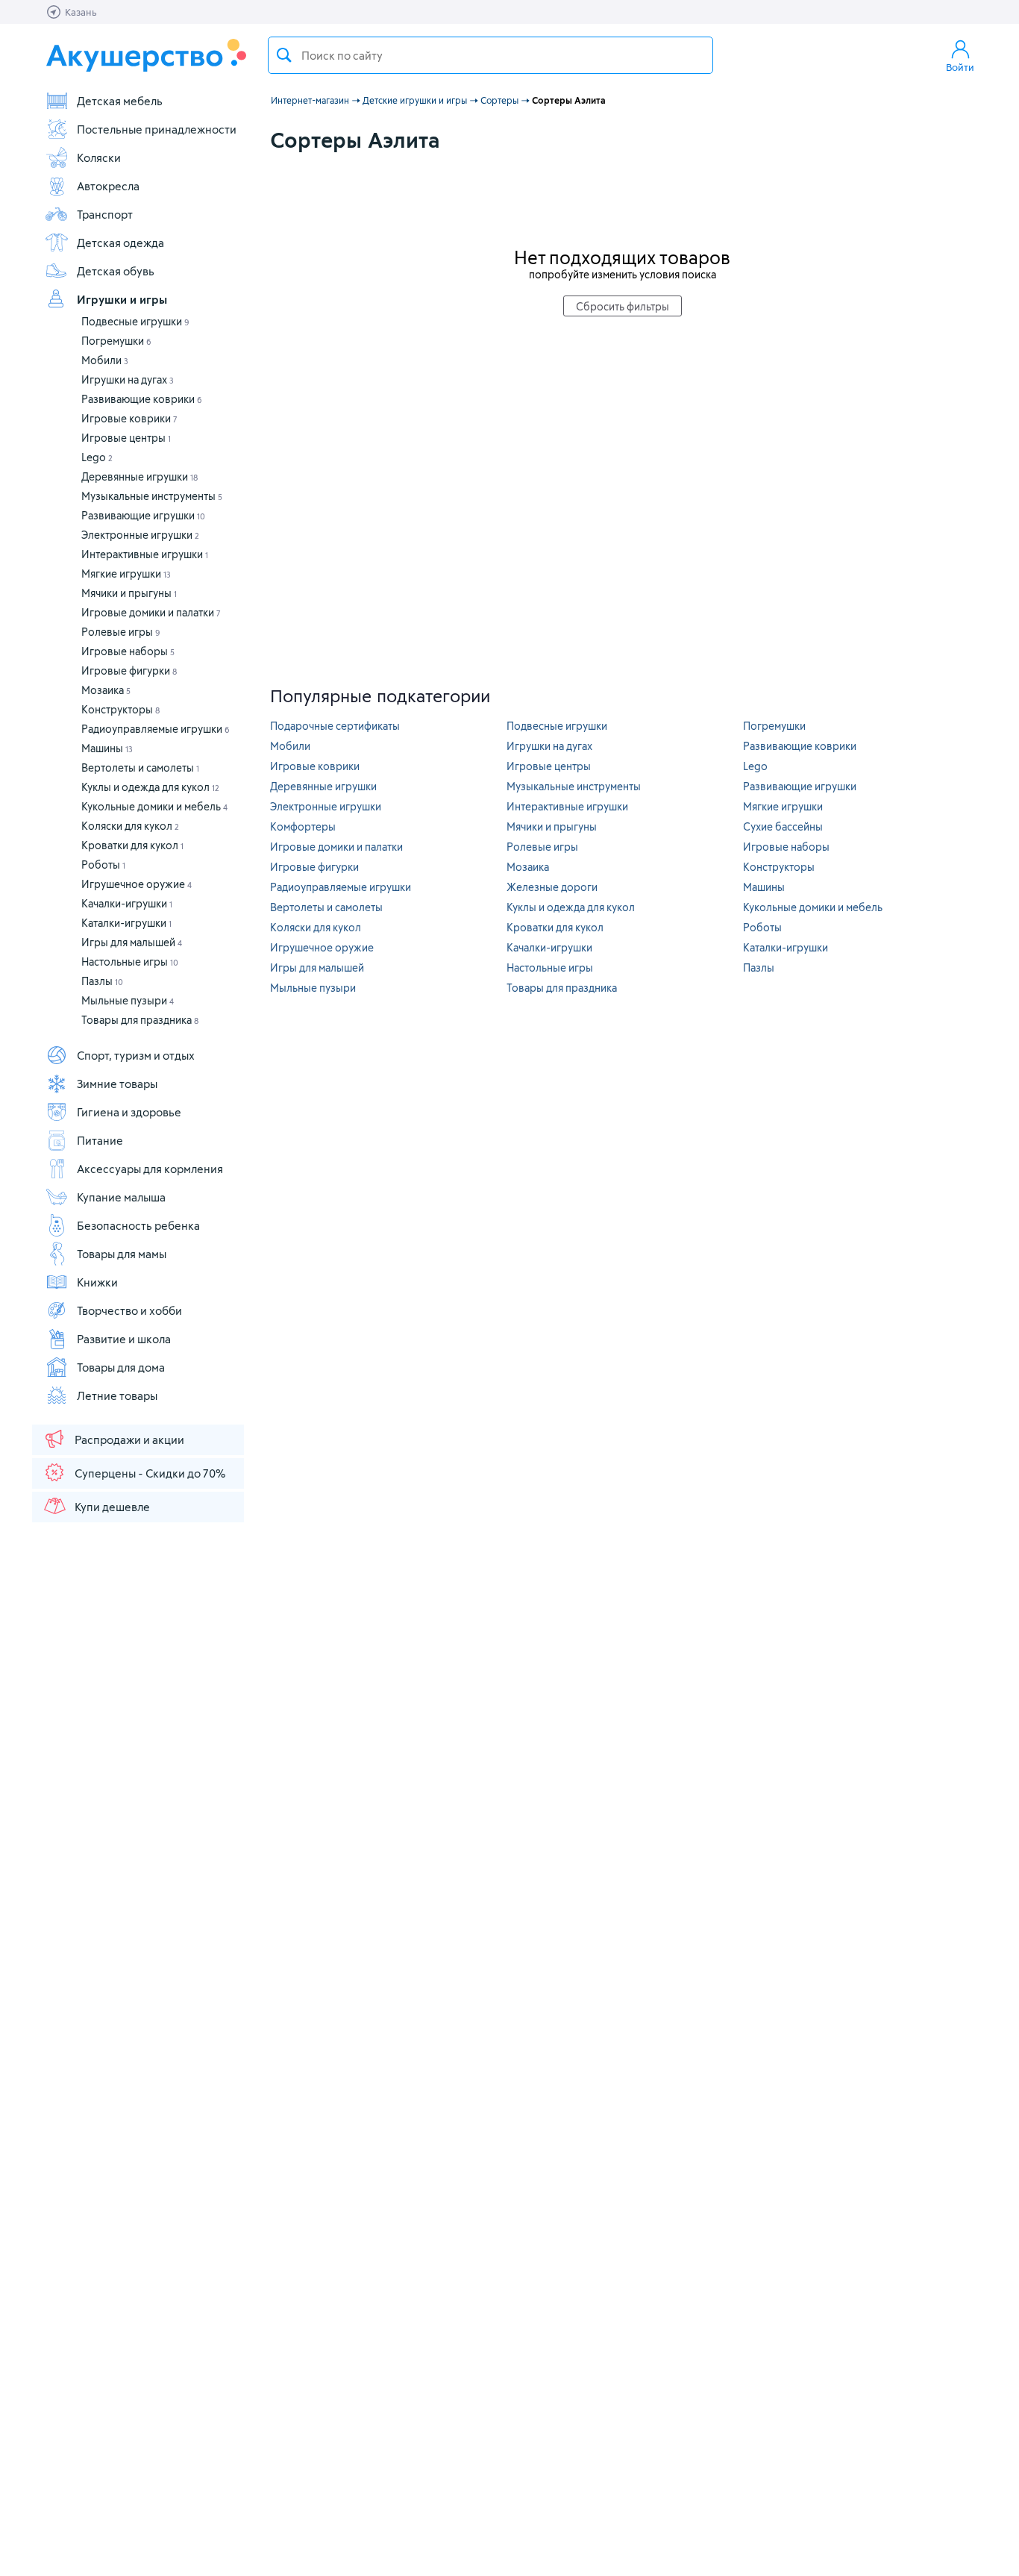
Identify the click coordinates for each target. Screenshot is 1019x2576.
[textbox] (490, 55)
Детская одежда (120, 243)
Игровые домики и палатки (151, 612)
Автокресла (108, 186)
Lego (97, 457)
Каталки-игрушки (126, 923)
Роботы (103, 865)
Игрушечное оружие (137, 884)
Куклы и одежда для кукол (150, 787)
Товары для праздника (140, 1020)
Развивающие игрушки (143, 515)
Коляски (99, 157)
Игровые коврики (129, 418)
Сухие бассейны (783, 826)
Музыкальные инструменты (152, 496)
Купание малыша (121, 1197)
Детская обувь (116, 271)
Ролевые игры (121, 632)
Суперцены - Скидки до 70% (150, 1473)
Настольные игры (130, 962)
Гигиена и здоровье (129, 1112)
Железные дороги (552, 887)
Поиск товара (284, 55)
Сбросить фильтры (623, 306)
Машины (107, 748)
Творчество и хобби (129, 1310)
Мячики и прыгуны (129, 593)
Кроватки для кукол (132, 845)
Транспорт (105, 214)
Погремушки (116, 341)
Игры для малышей (132, 942)
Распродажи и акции (129, 1439)
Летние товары (117, 1395)
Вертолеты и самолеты (140, 768)
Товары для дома (121, 1367)
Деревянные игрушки (139, 476)
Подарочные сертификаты (335, 726)
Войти (960, 67)
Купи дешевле (112, 1507)
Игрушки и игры (122, 299)
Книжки (97, 1282)
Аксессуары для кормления (150, 1169)
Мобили (105, 360)
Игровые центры (126, 438)
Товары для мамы (122, 1254)
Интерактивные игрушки (145, 554)
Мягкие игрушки (126, 573)
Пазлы (102, 981)
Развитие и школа (124, 1339)
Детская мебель (120, 101)
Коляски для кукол (130, 826)
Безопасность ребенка (138, 1225)
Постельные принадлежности (157, 129)
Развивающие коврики (142, 399)
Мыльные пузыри (128, 1000)
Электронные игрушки (140, 535)
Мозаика (106, 690)
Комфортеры (303, 826)
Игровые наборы (128, 651)
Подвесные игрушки (135, 321)
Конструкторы (120, 709)
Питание (100, 1140)
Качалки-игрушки (127, 903)
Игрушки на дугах (128, 379)
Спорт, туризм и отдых (136, 1055)
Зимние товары (117, 1084)
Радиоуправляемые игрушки (156, 729)
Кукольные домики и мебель (154, 806)
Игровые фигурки (129, 670)
